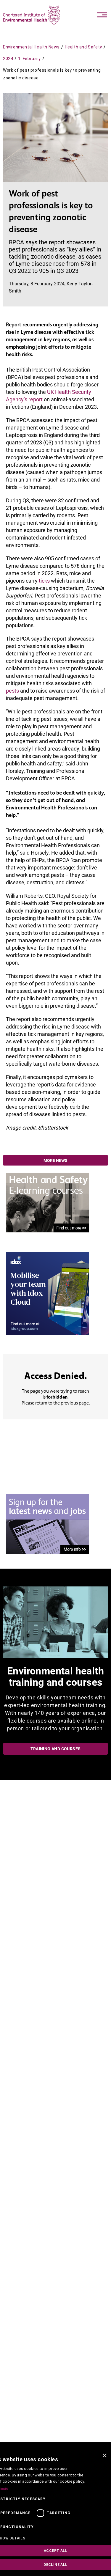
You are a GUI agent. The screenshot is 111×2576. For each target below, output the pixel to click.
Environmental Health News (31, 47)
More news (55, 1160)
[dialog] (55, 2513)
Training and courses (56, 1749)
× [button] (104, 2456)
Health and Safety (83, 47)
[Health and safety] (47, 1202)
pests (12, 691)
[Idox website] (47, 1293)
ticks (44, 581)
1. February (29, 59)
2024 (8, 59)
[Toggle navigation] (102, 15)
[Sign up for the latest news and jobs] (47, 1524)
